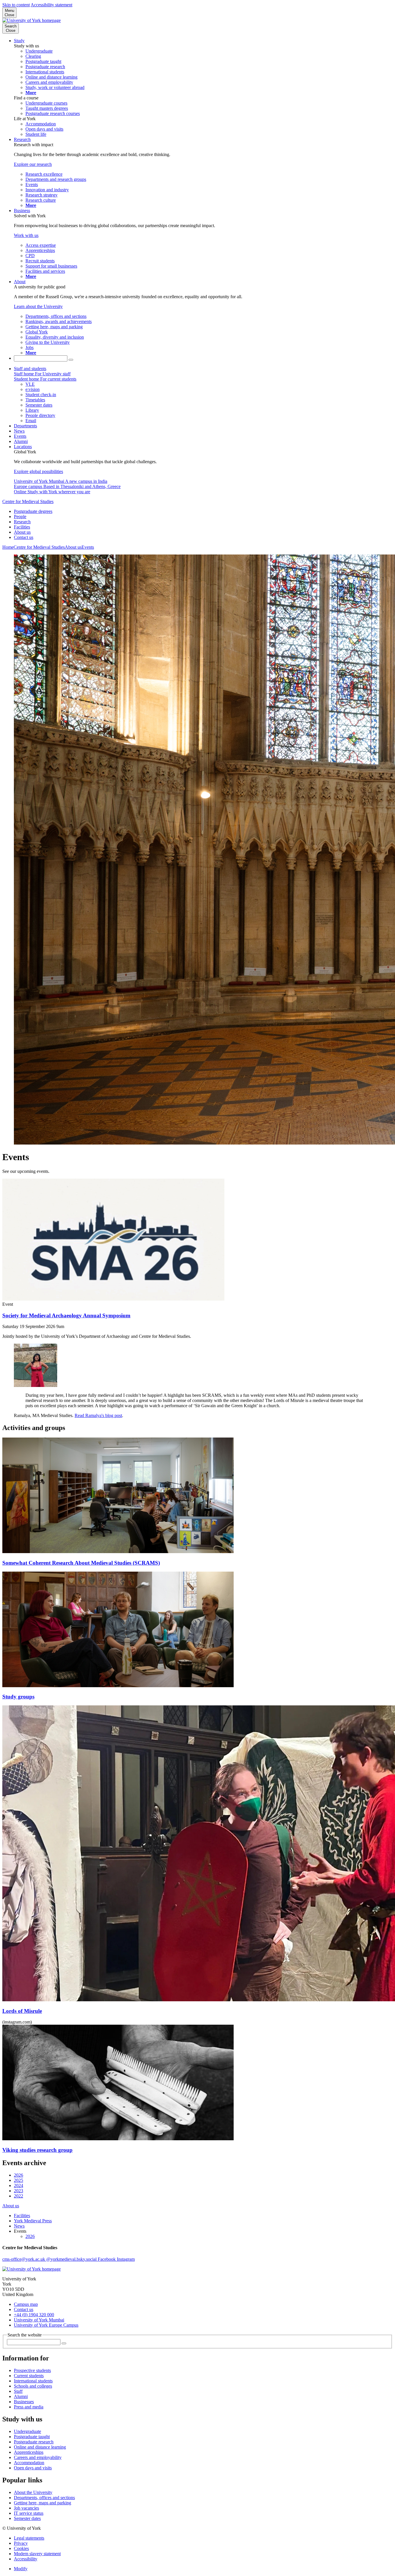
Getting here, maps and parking (43, 2503)
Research (22, 139)
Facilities (22, 527)
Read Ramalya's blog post (98, 1415)
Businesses (24, 2402)
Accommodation (29, 2463)
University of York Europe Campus (46, 2325)
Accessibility (26, 2559)
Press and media (29, 2407)
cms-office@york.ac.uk (24, 2259)
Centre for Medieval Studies (28, 501)
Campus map (26, 2304)
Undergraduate (27, 2431)
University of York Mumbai (39, 2320)
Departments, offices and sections (44, 2498)
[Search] (71, 360)
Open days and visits (33, 2468)
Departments (25, 426)
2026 (19, 2175)
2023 (19, 2191)
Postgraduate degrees (33, 511)
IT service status (29, 2513)
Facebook (107, 2259)
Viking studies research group (37, 2150)
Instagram (126, 2259)
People (20, 517)
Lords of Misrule (22, 2011)
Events (20, 436)
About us (22, 532)
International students (33, 2381)
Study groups (18, 1697)
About (20, 282)
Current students (29, 2376)
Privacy (21, 2543)
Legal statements (29, 2538)
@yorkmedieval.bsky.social (72, 2259)
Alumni (21, 441)
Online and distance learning (40, 2447)
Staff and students (30, 369)
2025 (19, 2180)
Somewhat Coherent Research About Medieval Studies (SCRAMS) (81, 1563)
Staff (18, 2391)
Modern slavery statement (37, 2554)
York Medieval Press (33, 2221)
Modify (21, 2569)
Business (22, 211)
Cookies (21, 2548)
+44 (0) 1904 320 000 (34, 2315)
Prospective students (32, 2370)
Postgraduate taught (32, 2437)
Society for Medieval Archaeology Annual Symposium (66, 1315)
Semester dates (27, 2518)
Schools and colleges (33, 2386)
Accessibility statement (51, 5)
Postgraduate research (34, 2442)
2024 (19, 2185)
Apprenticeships (29, 2452)
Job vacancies (26, 2508)
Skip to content (16, 5)
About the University (33, 2492)
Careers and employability (38, 2457)
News (19, 431)
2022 (19, 2196)
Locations (23, 447)
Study (19, 41)
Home (8, 547)
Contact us (24, 537)
